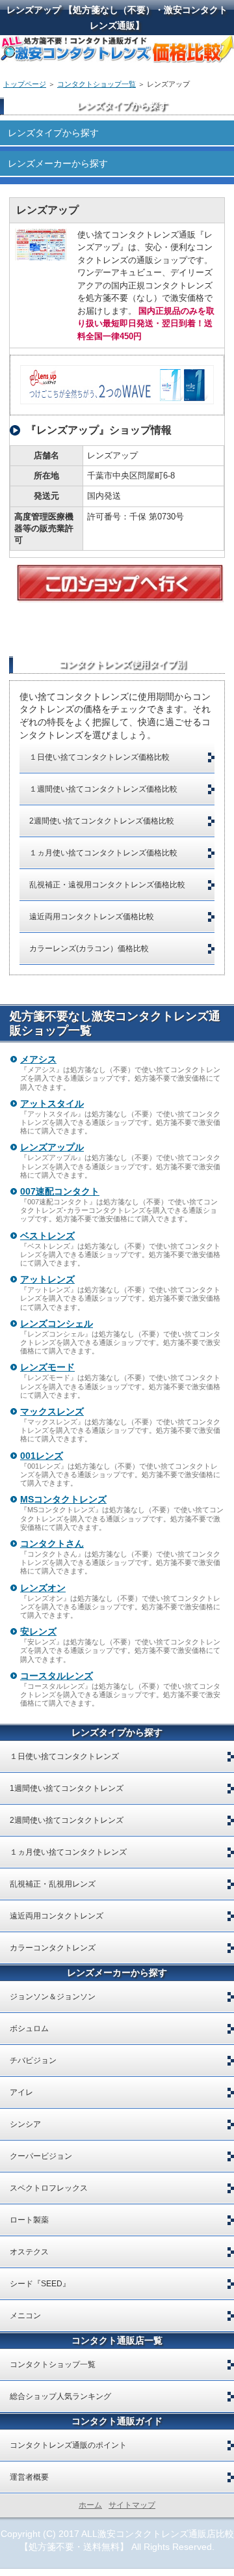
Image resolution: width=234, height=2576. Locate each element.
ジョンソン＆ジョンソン (53, 1997)
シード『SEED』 (40, 2284)
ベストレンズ (47, 1236)
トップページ (25, 84)
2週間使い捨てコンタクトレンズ (67, 1820)
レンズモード (47, 1367)
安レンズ (38, 1631)
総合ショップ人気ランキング (60, 2396)
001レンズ (42, 1456)
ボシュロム (29, 2029)
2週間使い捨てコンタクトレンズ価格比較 (102, 821)
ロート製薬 (29, 2220)
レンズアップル (52, 1147)
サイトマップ (132, 2505)
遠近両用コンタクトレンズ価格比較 (92, 917)
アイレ (21, 2092)
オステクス (29, 2252)
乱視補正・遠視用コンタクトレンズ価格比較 (107, 885)
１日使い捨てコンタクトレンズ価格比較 (99, 757)
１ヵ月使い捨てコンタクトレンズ (68, 1852)
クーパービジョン (41, 2156)
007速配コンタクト (60, 1191)
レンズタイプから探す (53, 133)
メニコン (25, 2316)
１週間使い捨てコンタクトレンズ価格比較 (103, 789)
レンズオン (43, 1588)
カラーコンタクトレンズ (53, 1948)
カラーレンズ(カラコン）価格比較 (89, 949)
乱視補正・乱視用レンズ (53, 1884)
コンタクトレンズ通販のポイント (68, 2445)
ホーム (90, 2505)
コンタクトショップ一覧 (97, 84)
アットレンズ (47, 1279)
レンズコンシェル (57, 1323)
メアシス (38, 1059)
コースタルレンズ (57, 1676)
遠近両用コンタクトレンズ (57, 1916)
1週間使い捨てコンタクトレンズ (67, 1788)
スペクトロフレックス (49, 2188)
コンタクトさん (52, 1544)
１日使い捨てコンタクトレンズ (64, 1756)
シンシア (25, 2124)
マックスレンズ (52, 1411)
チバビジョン (33, 2060)
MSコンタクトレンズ (63, 1499)
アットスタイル (52, 1103)
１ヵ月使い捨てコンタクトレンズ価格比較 (103, 853)
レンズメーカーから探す (58, 163)
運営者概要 (29, 2477)
